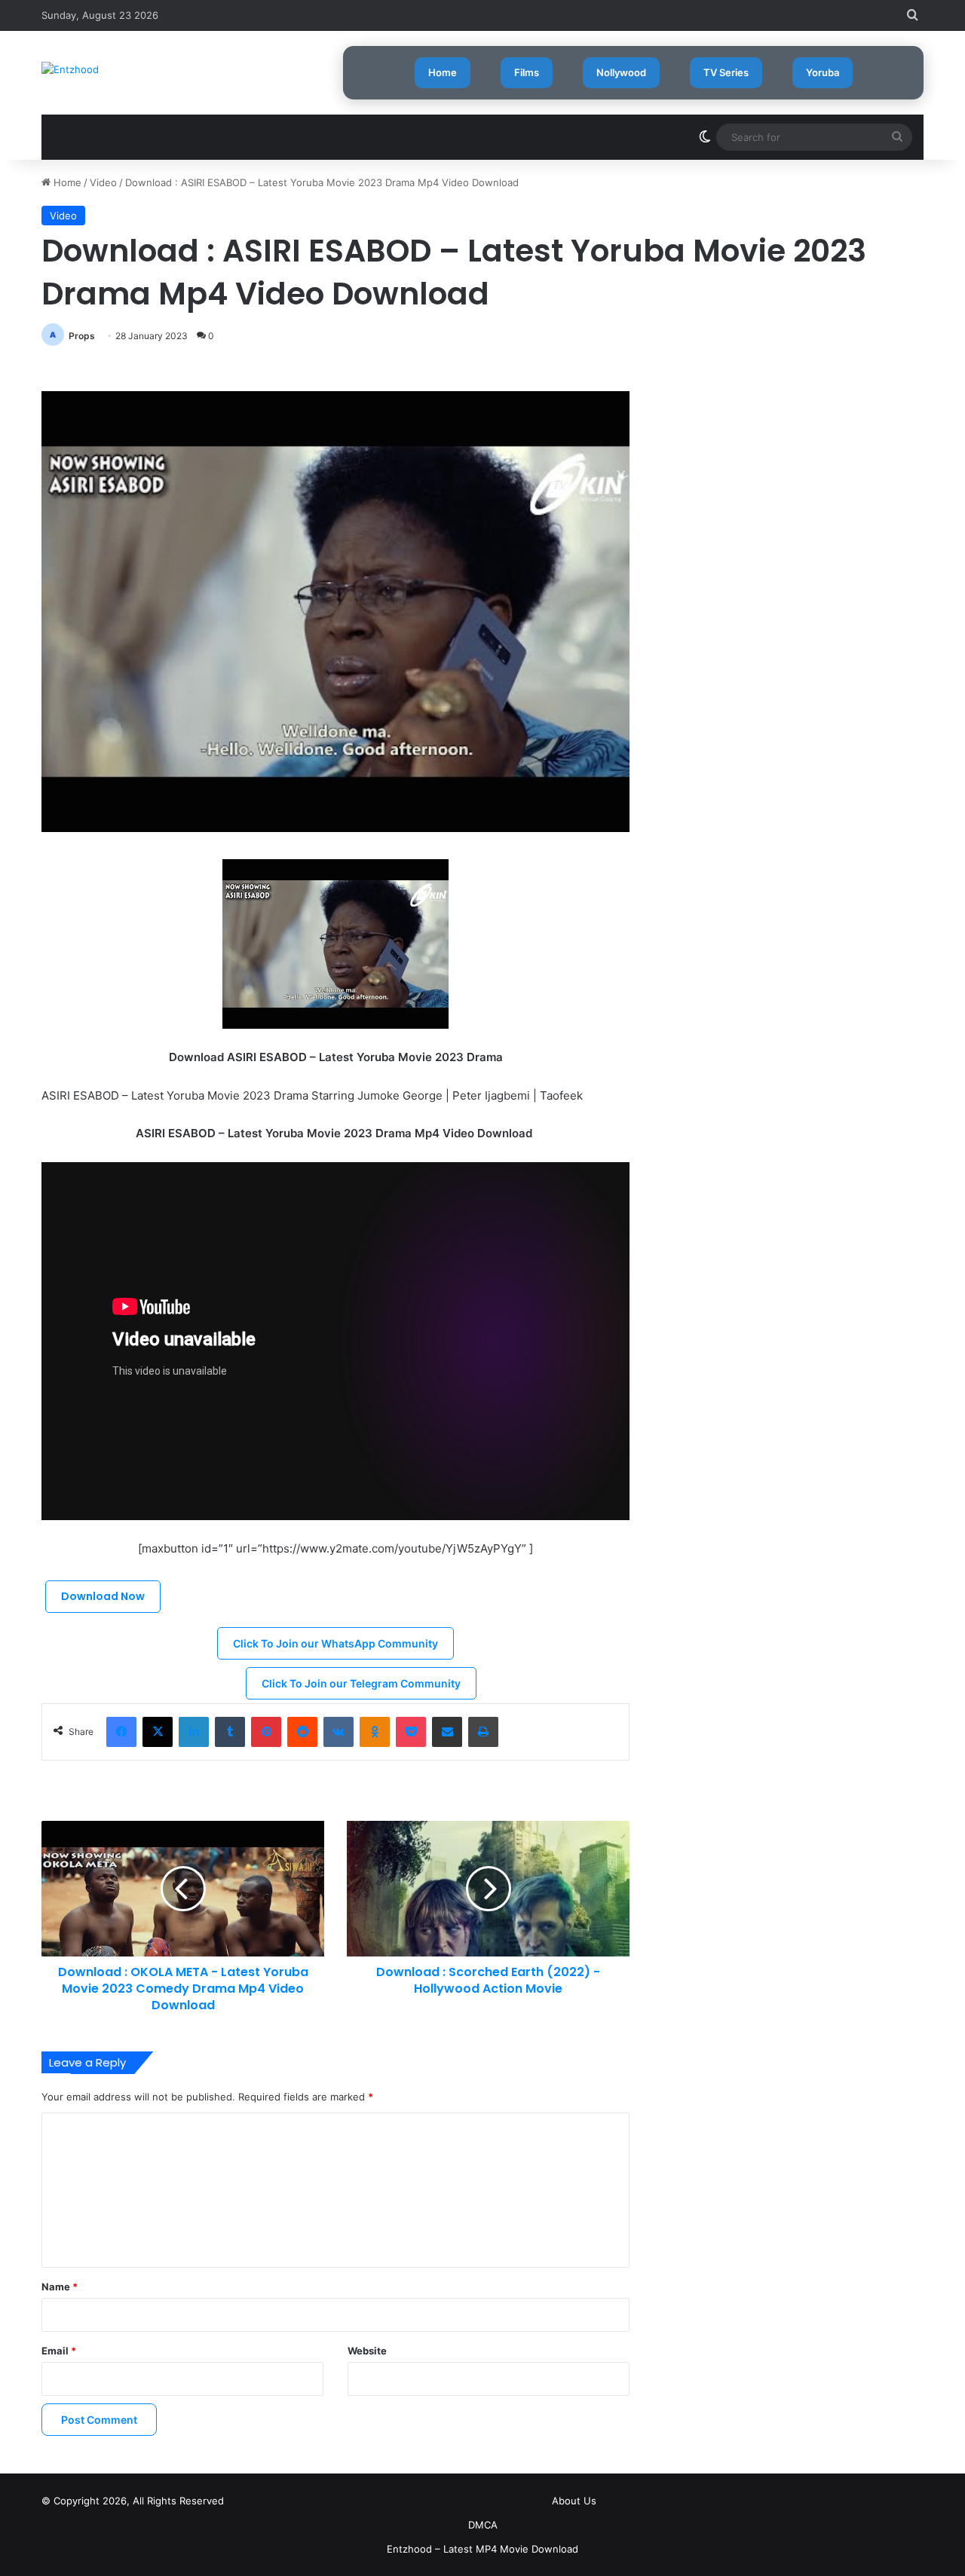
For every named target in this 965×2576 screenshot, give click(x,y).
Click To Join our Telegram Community (361, 1683)
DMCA (483, 2525)
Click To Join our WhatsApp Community (335, 1643)
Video (103, 182)
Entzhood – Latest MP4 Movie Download (482, 2549)
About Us (574, 2501)
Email (59, 2351)
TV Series (726, 72)
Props (82, 336)
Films (527, 72)
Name (60, 2287)
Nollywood (621, 72)
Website (367, 2351)
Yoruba (823, 72)
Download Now (103, 1596)
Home (443, 72)
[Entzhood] (70, 69)
